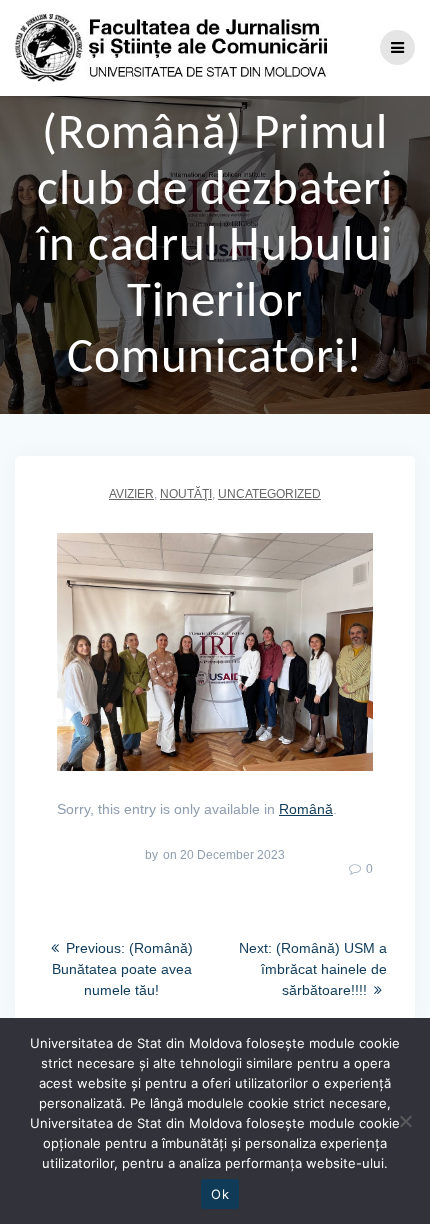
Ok (220, 1194)
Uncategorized (269, 494)
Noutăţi (186, 494)
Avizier (131, 494)
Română (306, 809)
